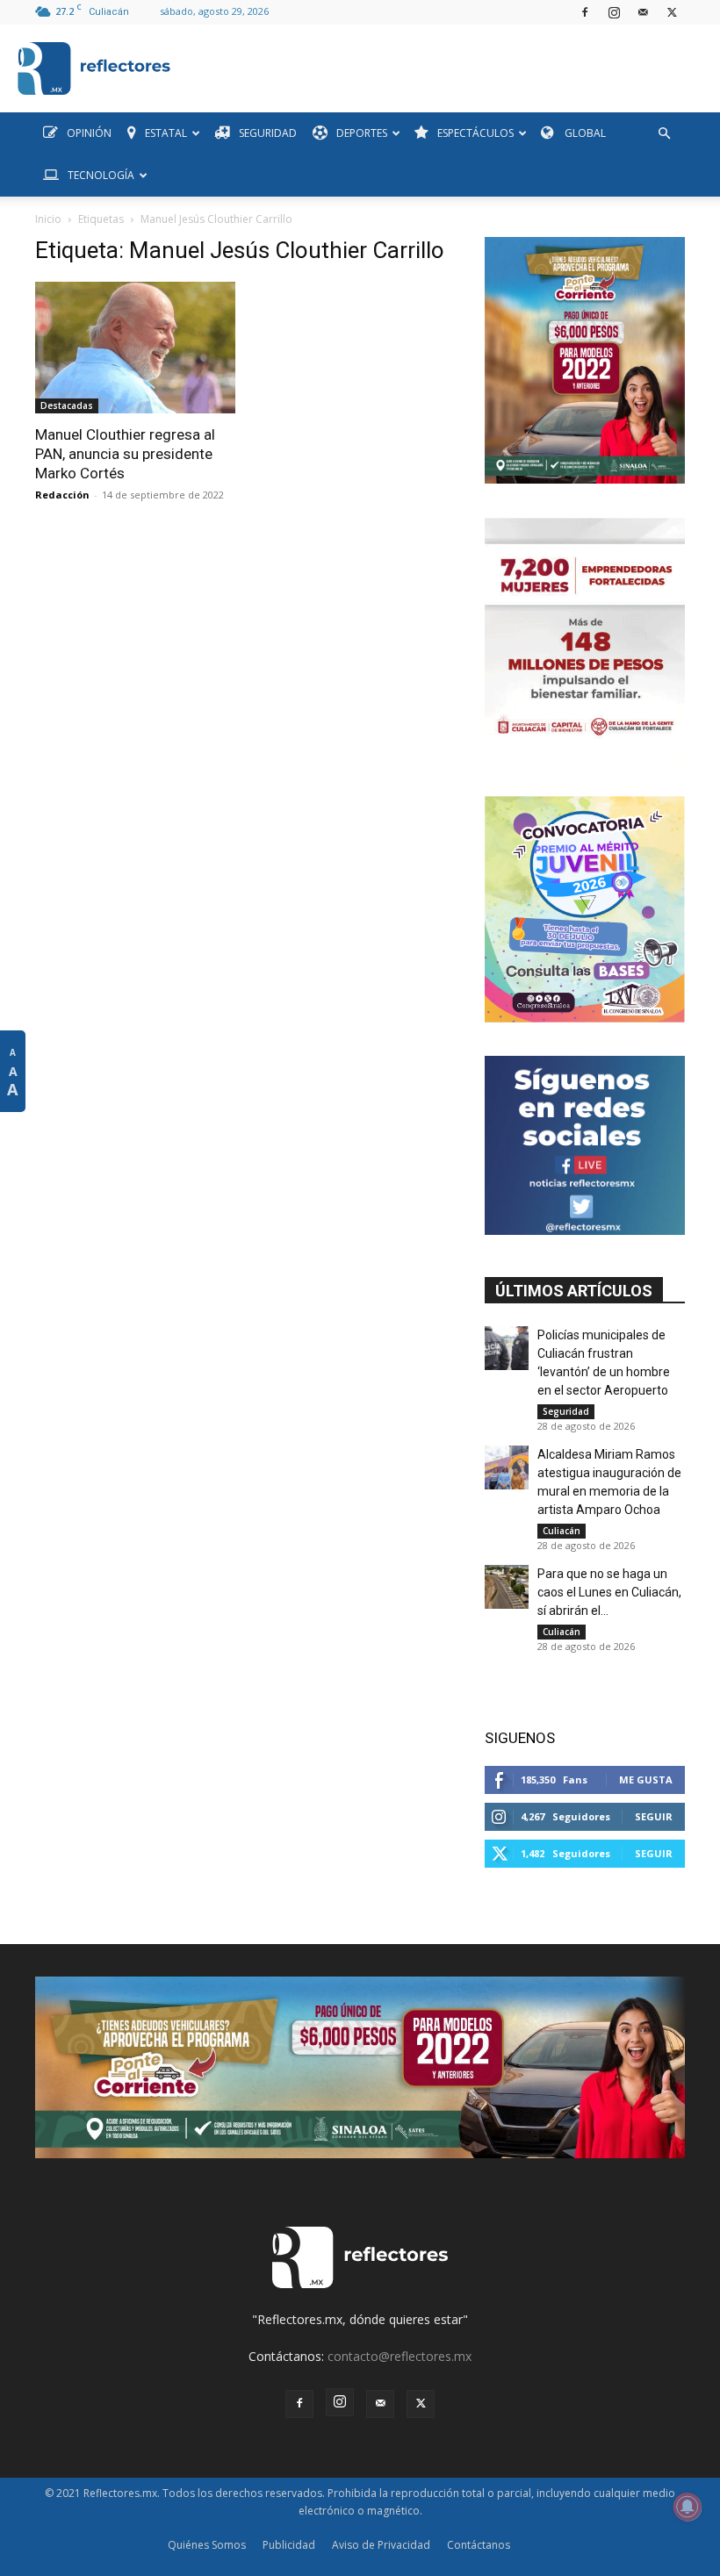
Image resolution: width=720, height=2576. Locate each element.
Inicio (48, 219)
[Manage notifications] (688, 2507)
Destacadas (67, 405)
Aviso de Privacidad (381, 2545)
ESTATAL (166, 133)
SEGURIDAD (268, 133)
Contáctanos (479, 2545)
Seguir (654, 1816)
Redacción (62, 495)
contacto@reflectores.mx (400, 2356)
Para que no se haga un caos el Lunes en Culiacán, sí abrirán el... (609, 1592)
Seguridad (566, 1411)
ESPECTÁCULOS (475, 133)
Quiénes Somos (207, 2545)
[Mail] (643, 12)
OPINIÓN (89, 133)
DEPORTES (362, 133)
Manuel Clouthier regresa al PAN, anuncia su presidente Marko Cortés (125, 454)
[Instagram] (614, 12)
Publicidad (289, 2545)
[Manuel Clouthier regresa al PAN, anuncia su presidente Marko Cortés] (135, 348)
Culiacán (562, 1531)
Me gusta (646, 1780)
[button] (664, 134)
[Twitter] (672, 12)
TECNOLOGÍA (101, 175)
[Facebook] (585, 12)
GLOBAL (584, 133)
